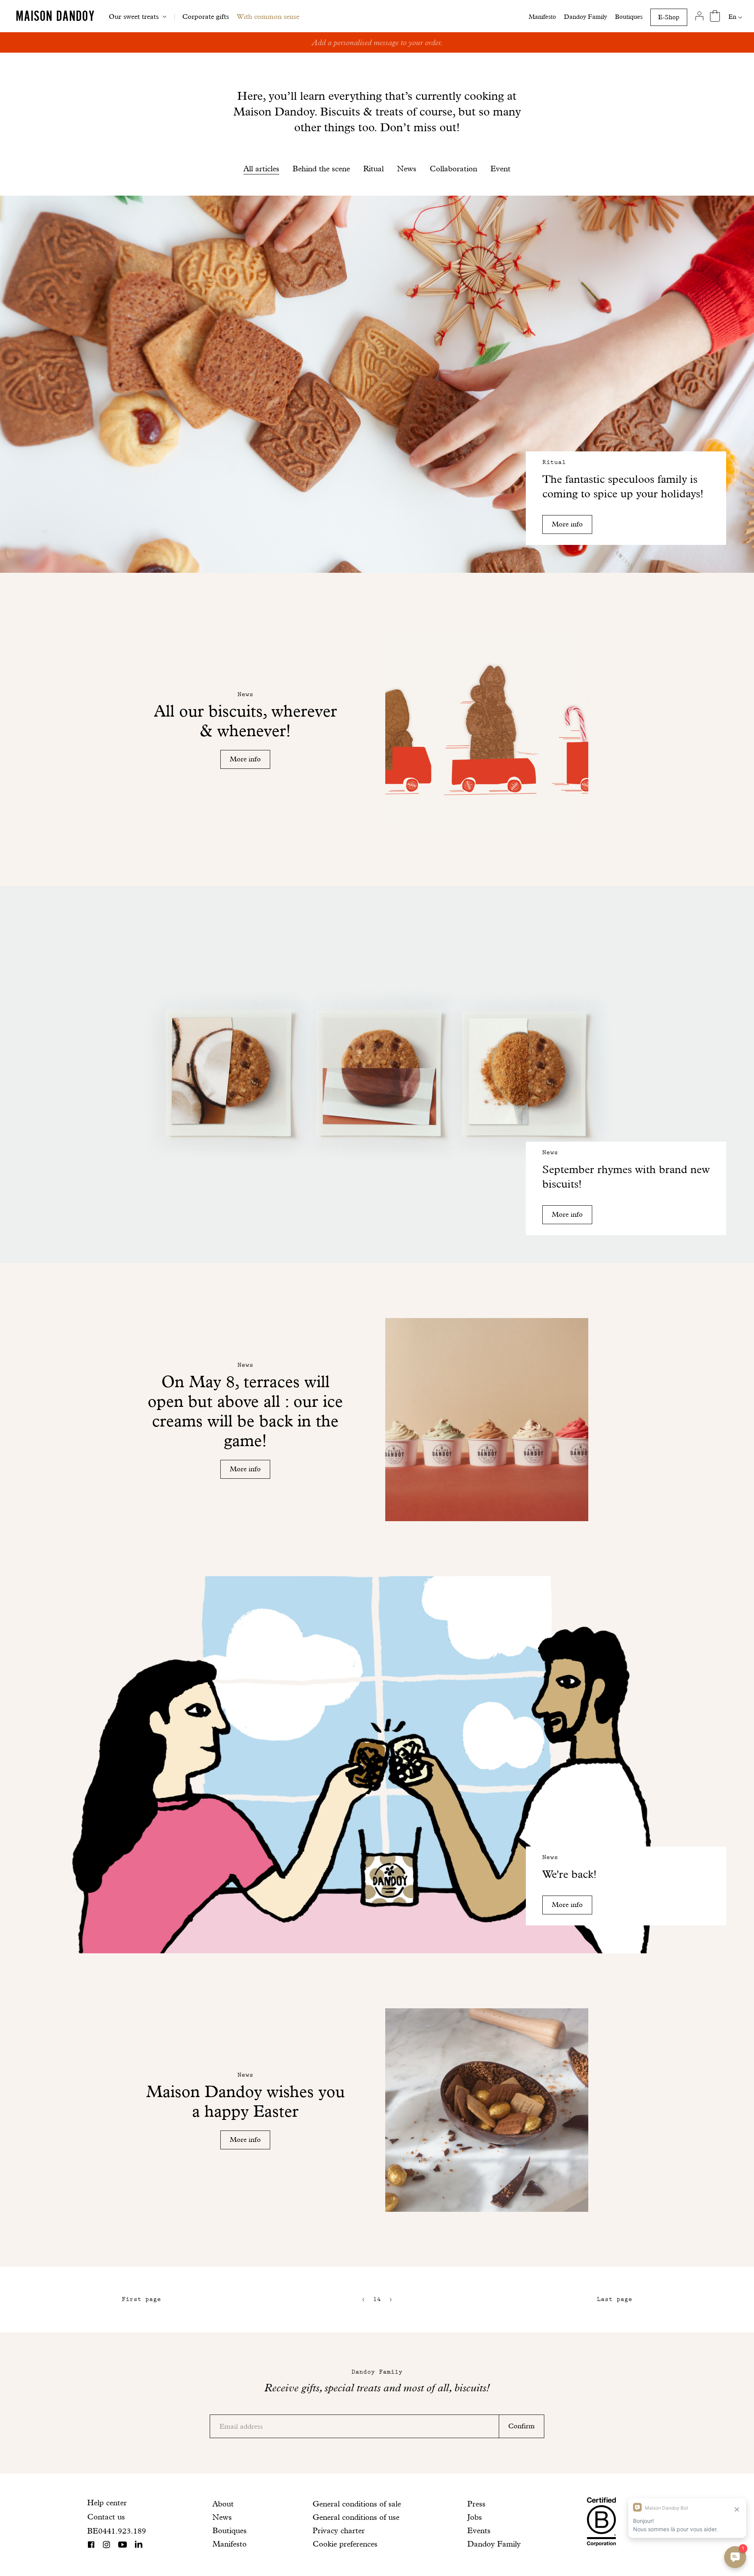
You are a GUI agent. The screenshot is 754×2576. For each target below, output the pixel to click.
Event (501, 169)
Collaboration (453, 169)
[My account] (699, 16)
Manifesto (542, 17)
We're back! (569, 1874)
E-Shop (669, 17)
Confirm (522, 2426)
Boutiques (629, 17)
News (407, 169)
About (223, 2504)
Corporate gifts (206, 16)
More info (567, 524)
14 (377, 2299)
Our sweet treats (134, 16)
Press (476, 2504)
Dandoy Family (586, 17)
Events (479, 2530)
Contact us (106, 2517)
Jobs (475, 2517)
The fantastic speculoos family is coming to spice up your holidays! (623, 486)
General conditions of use (356, 2517)
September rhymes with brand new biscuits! (626, 1177)
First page (141, 2299)
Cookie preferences (345, 2544)
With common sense (268, 16)
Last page (615, 2299)
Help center (107, 2503)
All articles (261, 169)
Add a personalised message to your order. (377, 42)
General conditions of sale (357, 2504)
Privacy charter (339, 2530)
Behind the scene (321, 169)
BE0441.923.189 (117, 2531)
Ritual (373, 169)
